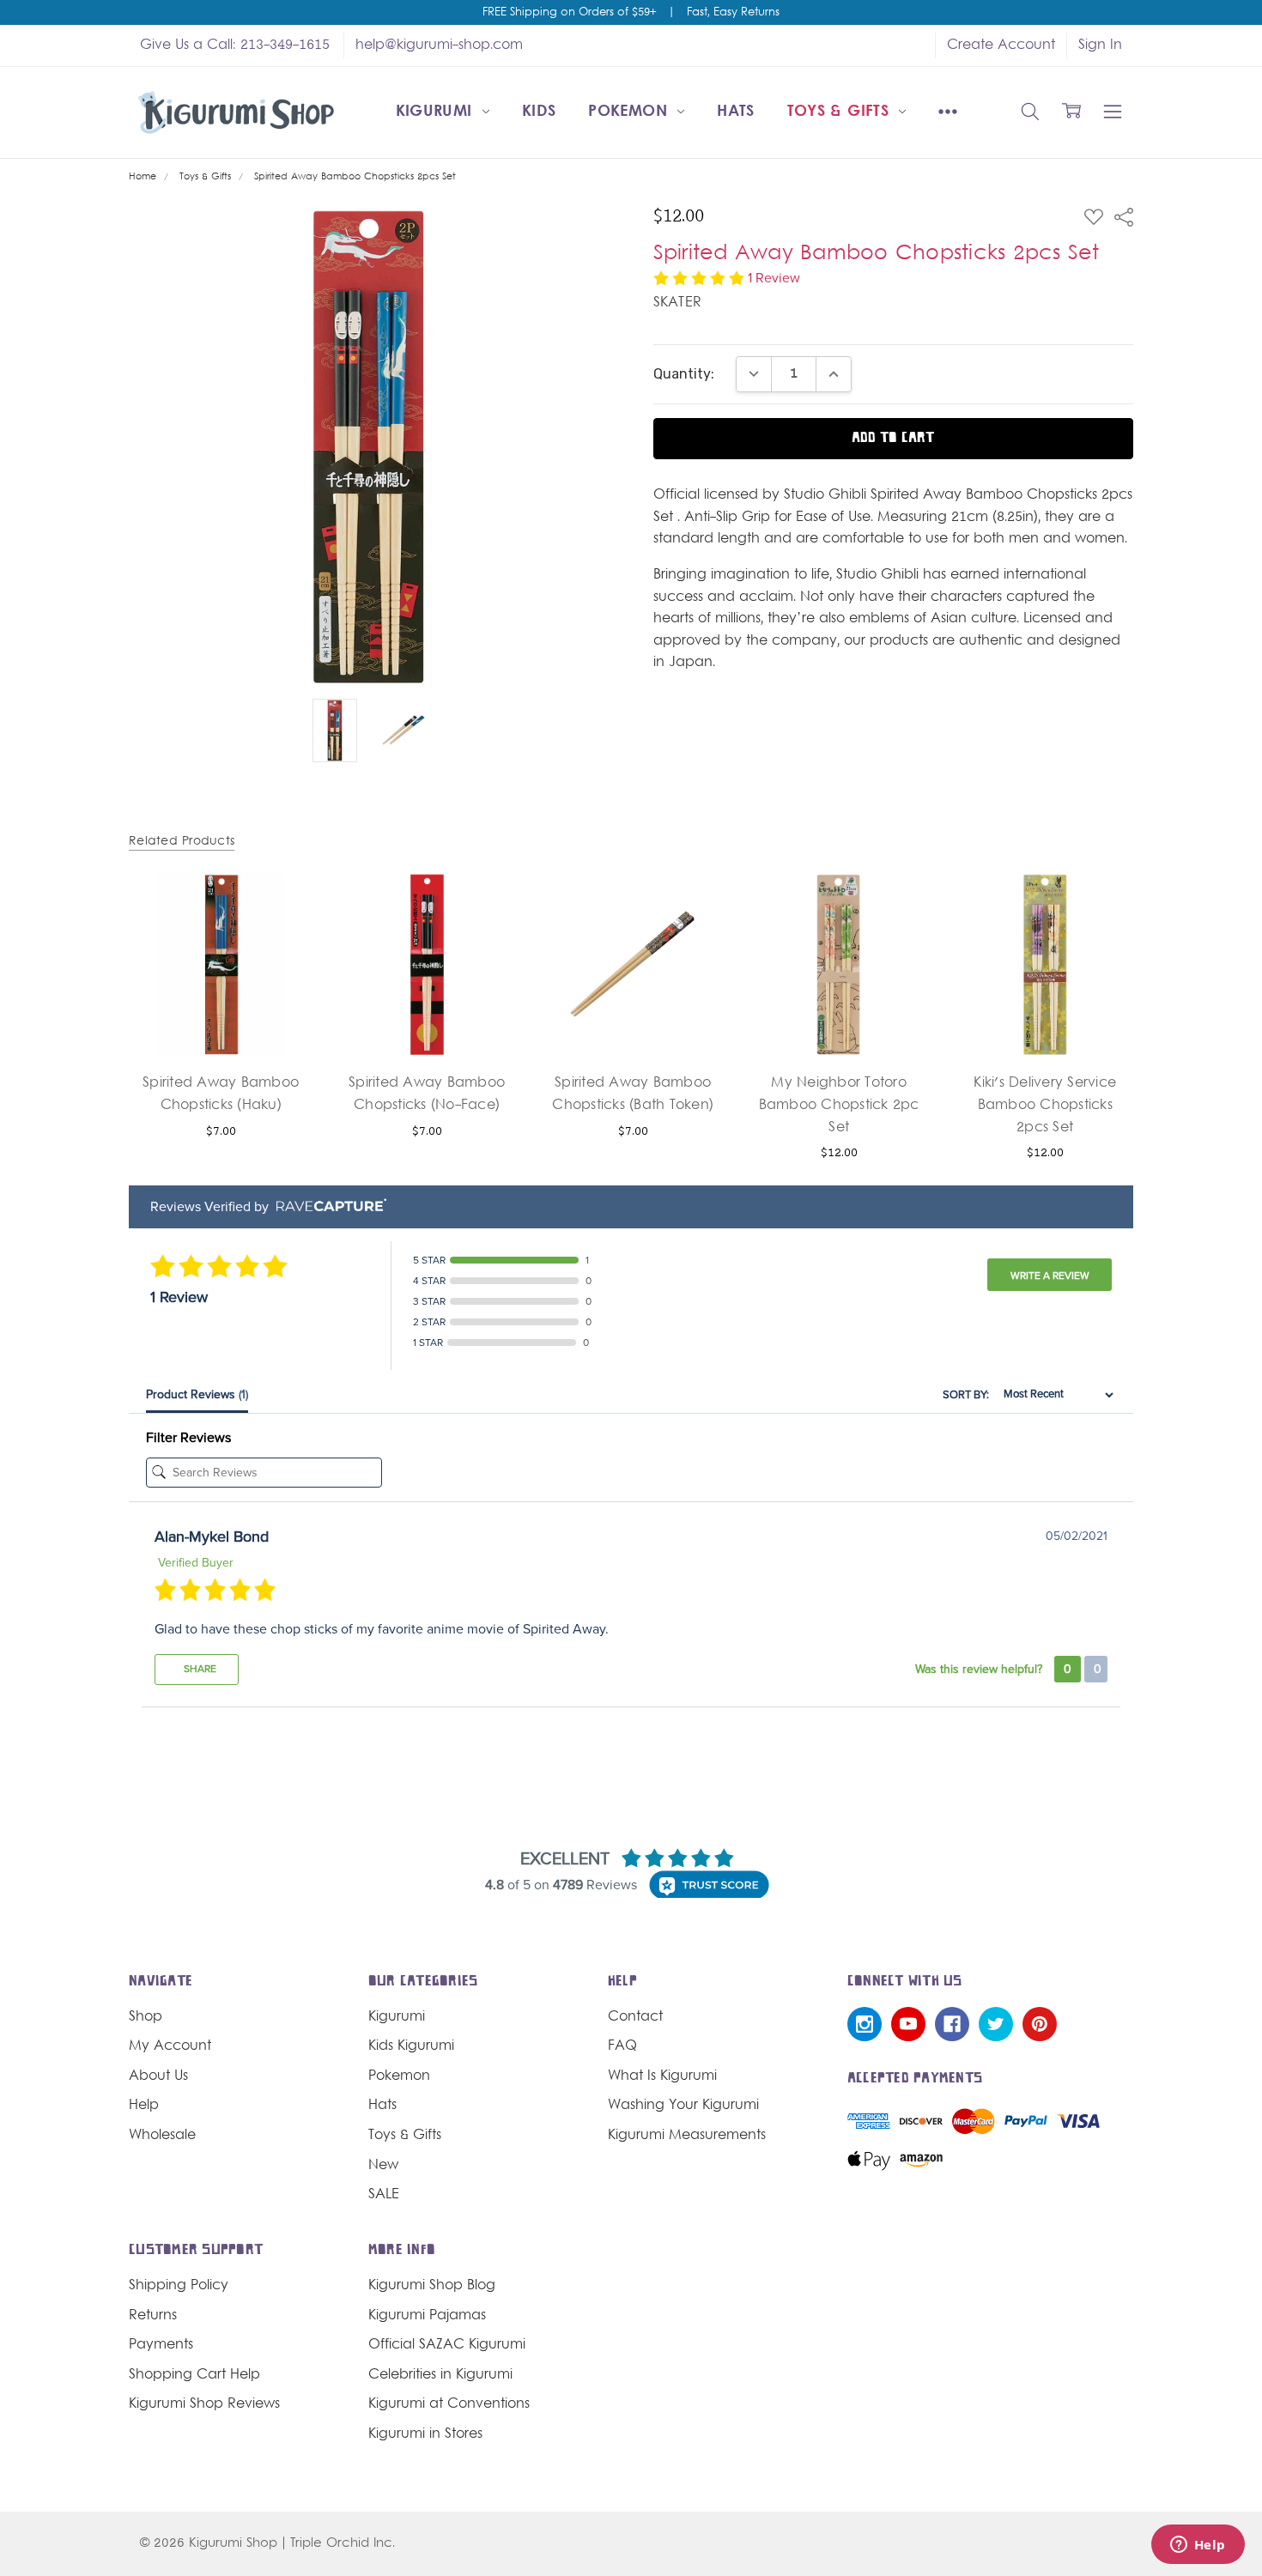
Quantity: (684, 374)
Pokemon (630, 112)
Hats (735, 112)
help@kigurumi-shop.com (439, 45)
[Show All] (948, 112)
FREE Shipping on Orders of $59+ (569, 13)
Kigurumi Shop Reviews (204, 2404)
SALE (384, 2195)
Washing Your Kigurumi (683, 2106)
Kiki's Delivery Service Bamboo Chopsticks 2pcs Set (1045, 1105)
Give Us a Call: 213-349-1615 (235, 45)
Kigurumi (437, 112)
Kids (539, 112)
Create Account (1001, 45)
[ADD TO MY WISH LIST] (280, 934)
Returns (153, 2316)
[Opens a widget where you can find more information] (1198, 2546)
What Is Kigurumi (662, 2076)
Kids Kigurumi (411, 2046)
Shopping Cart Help (194, 2375)
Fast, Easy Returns (733, 13)
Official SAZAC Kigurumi (447, 2345)
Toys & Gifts (841, 112)
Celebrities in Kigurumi (440, 2375)
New (383, 2166)
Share (199, 1669)
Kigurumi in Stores (425, 2434)
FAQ (622, 2046)
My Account (170, 2046)
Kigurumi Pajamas (427, 2316)
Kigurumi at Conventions (449, 2404)
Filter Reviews (188, 1438)
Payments (161, 2345)
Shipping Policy (179, 2286)
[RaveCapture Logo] (327, 1206)
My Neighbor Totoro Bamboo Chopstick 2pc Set (839, 1105)
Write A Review (1050, 1276)
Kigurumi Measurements (687, 2136)
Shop (146, 2017)
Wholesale (162, 2136)
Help (144, 2106)
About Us (158, 2076)
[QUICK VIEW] (280, 906)
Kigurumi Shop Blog (432, 2286)
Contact (635, 2017)
